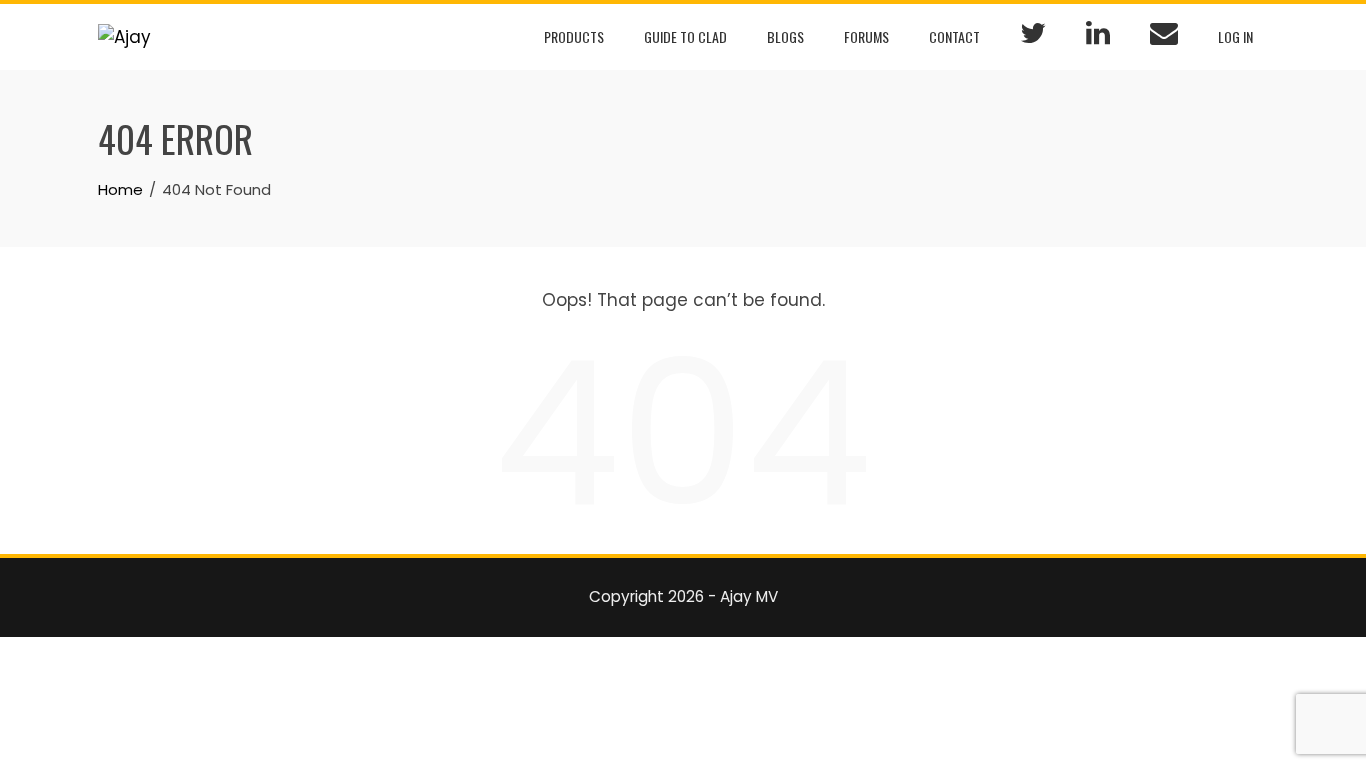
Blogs (785, 36)
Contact (954, 36)
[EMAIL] (1164, 37)
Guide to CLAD (685, 36)
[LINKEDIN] (1098, 37)
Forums (866, 36)
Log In (1235, 36)
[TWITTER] (1033, 37)
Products (574, 36)
